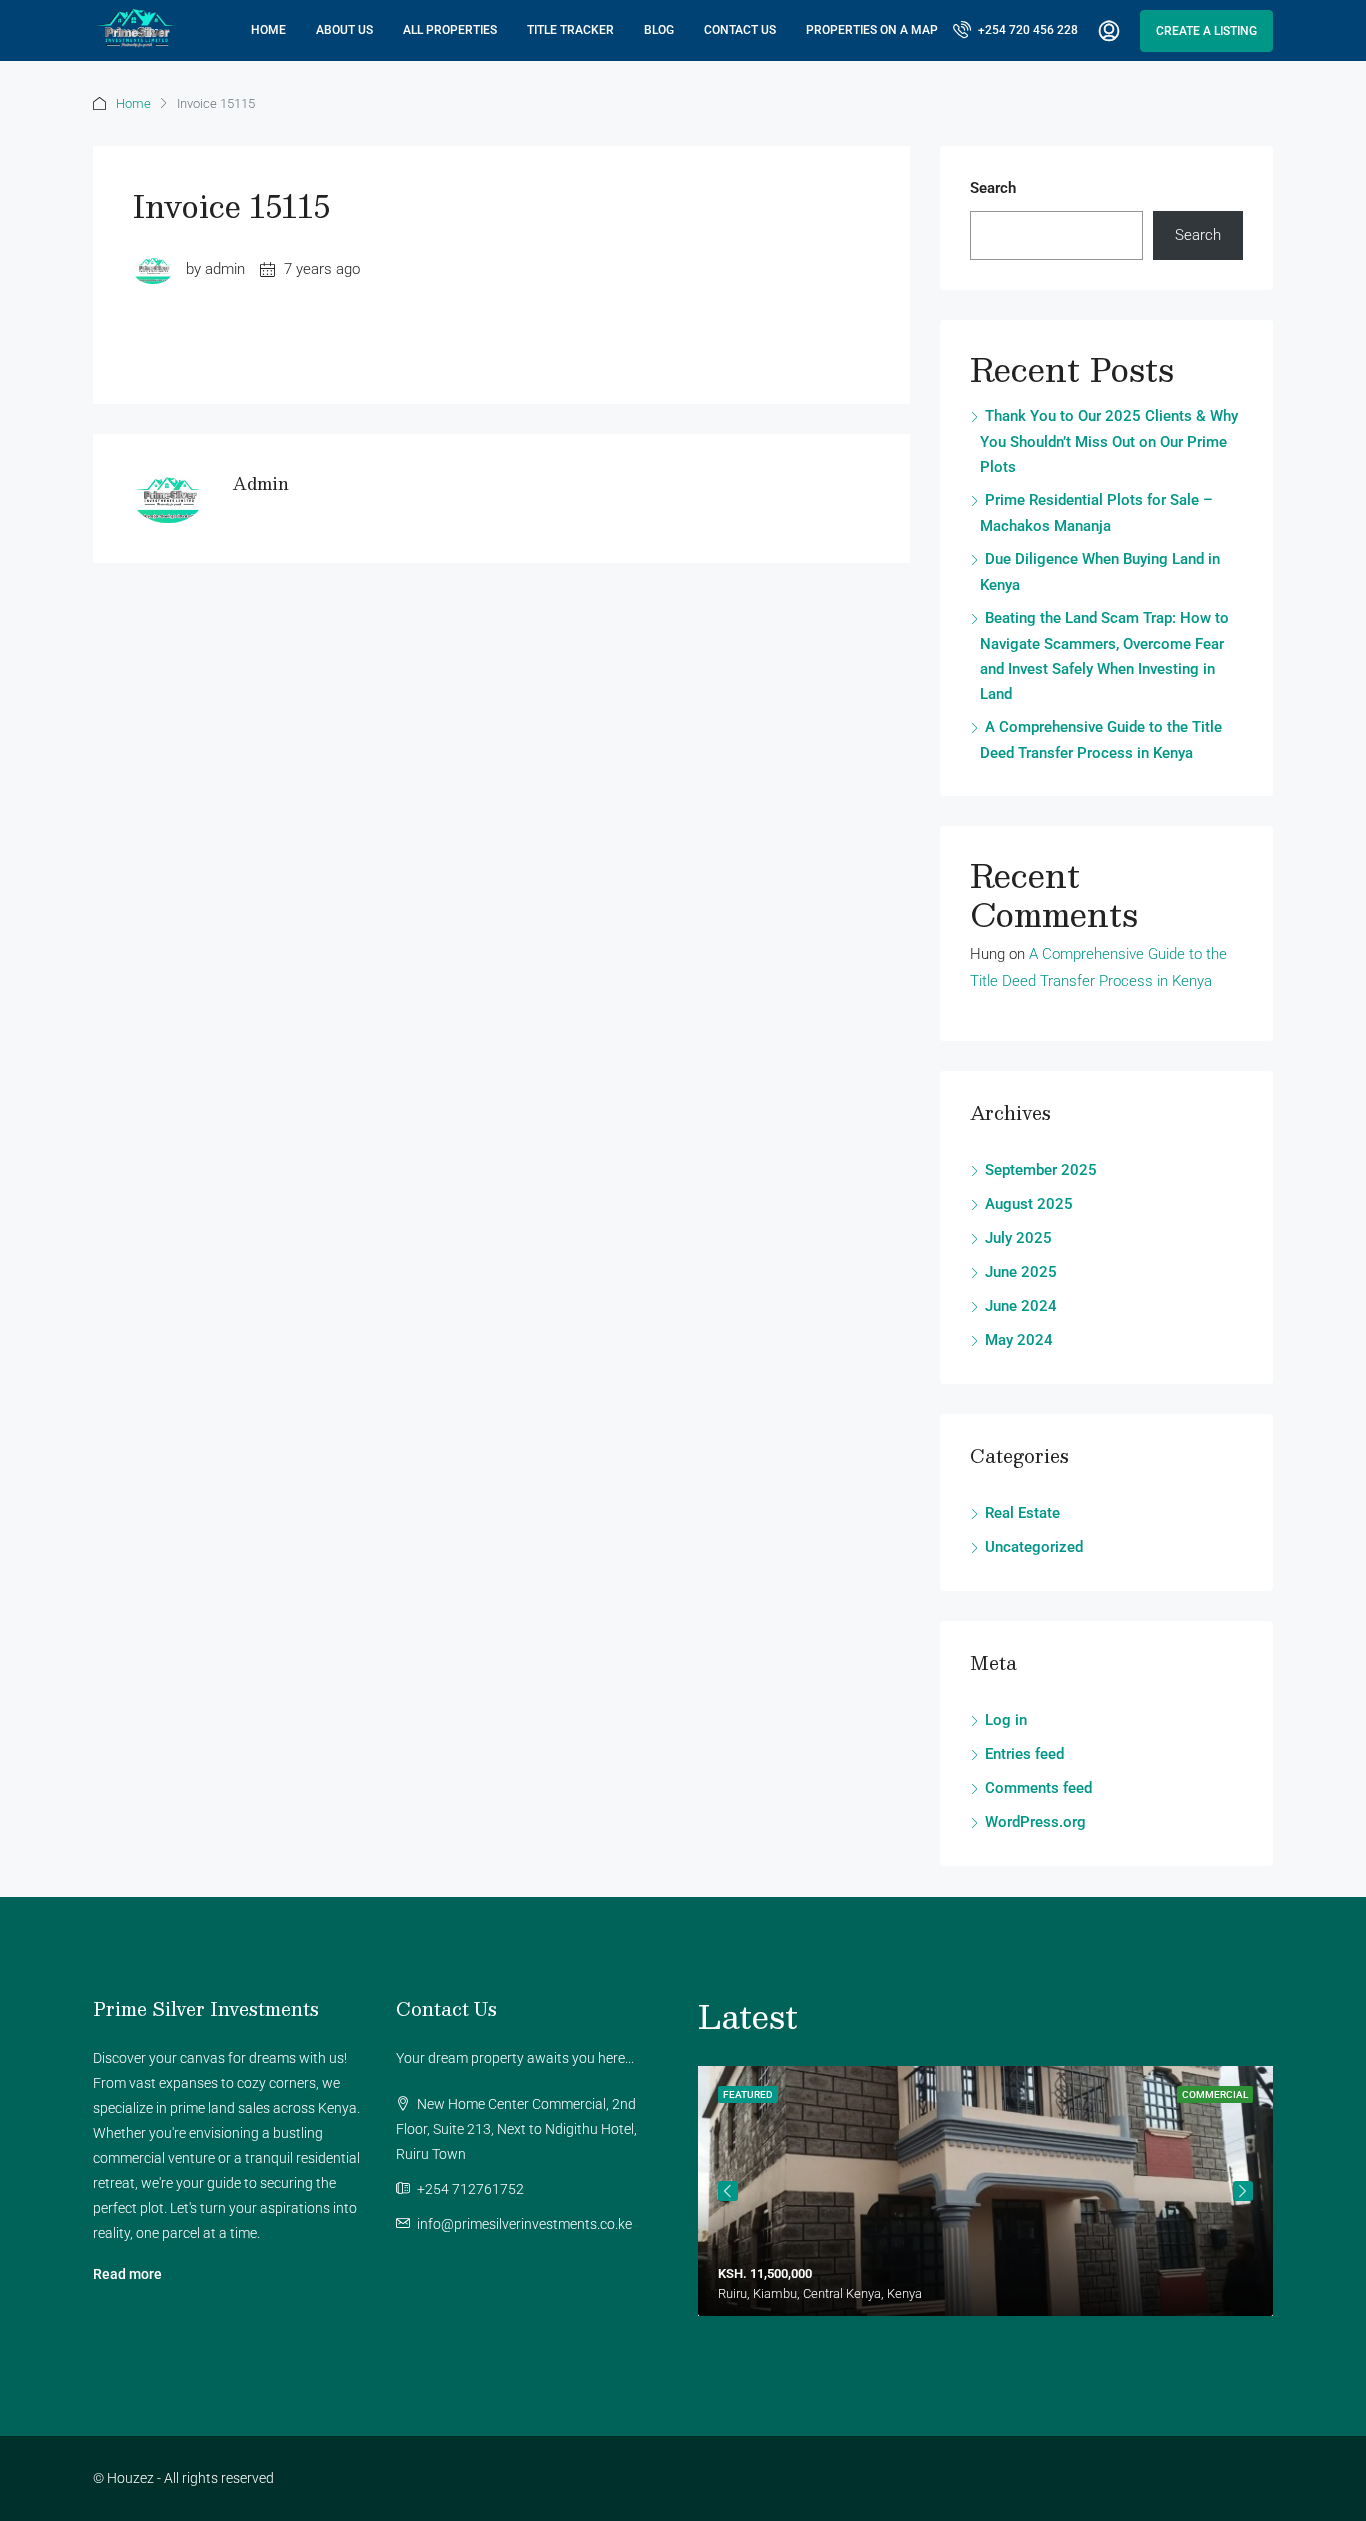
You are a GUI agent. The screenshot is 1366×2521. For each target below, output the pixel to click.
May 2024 (1019, 1340)
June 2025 (1021, 1272)
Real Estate (1022, 1513)
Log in (1006, 1720)
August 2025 (1029, 1204)
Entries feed (1024, 1754)
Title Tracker (570, 30)
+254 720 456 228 (1026, 30)
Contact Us (740, 30)
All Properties (450, 30)
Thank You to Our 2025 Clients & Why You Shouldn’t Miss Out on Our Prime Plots (1109, 441)
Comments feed (1038, 1788)
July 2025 (1018, 1238)
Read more (127, 2274)
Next (1243, 2191)
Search (993, 188)
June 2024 (1021, 1306)
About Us (344, 30)
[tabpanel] (985, 2191)
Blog (659, 30)
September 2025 (1041, 1170)
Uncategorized (1034, 1547)
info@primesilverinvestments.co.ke (524, 2224)
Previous (728, 2191)
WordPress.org (1035, 1822)
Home (268, 30)
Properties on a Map (872, 30)
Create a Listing (1206, 31)
